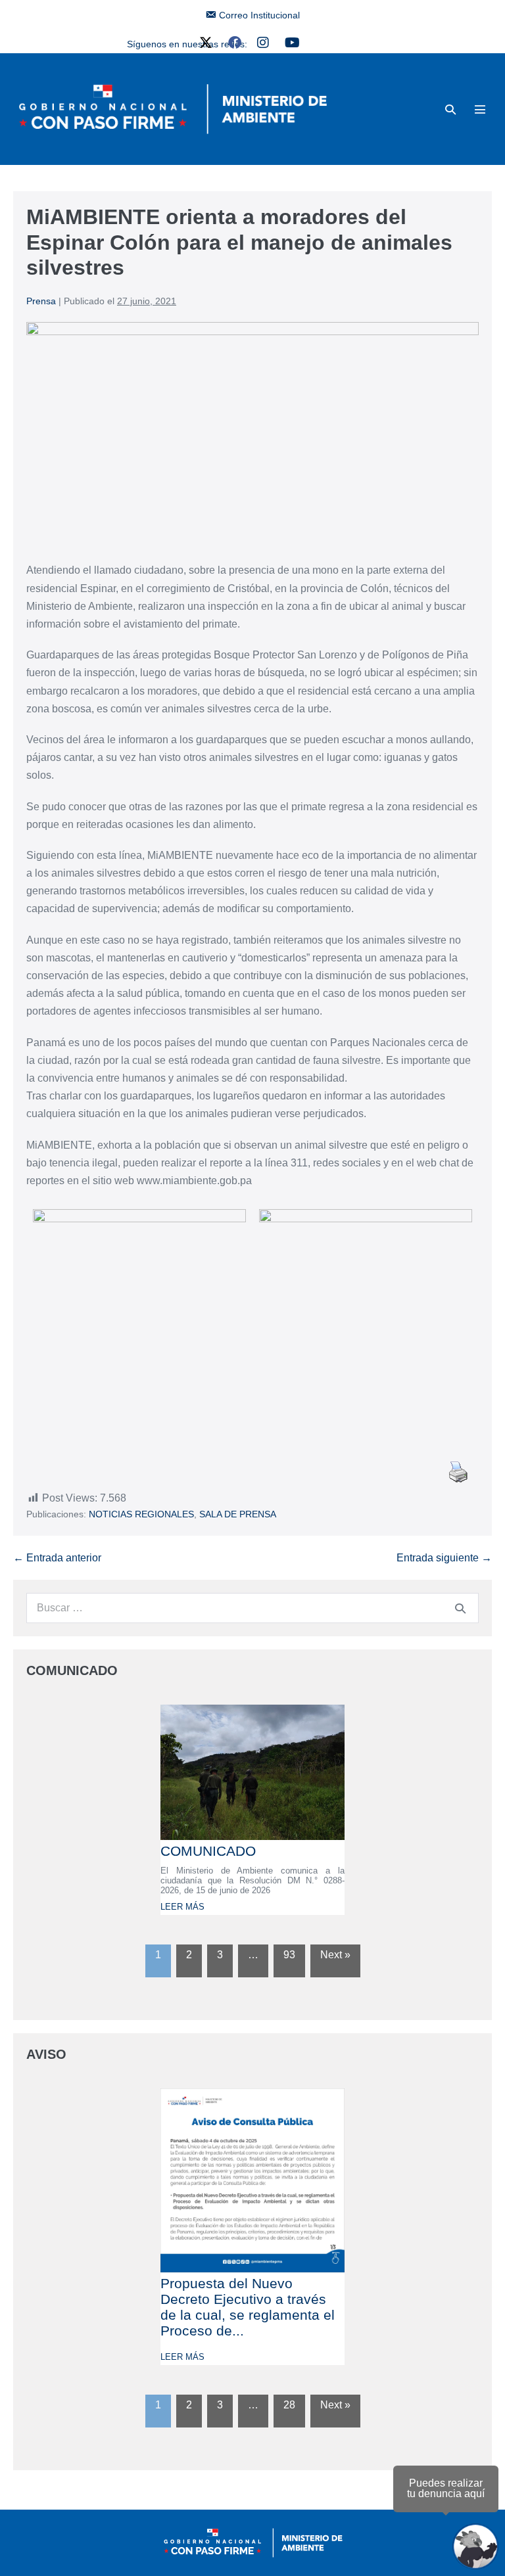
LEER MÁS (182, 1907)
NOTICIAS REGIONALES (141, 1514)
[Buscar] (460, 1608)
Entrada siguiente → (444, 1558)
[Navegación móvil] (480, 109)
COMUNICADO (208, 1851)
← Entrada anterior (57, 1558)
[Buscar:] (252, 1608)
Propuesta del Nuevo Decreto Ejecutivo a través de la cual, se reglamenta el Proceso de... (248, 2307)
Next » (335, 1955)
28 (289, 2405)
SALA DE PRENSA (238, 1514)
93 (289, 1955)
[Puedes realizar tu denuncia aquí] (475, 2546)
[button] (450, 109)
